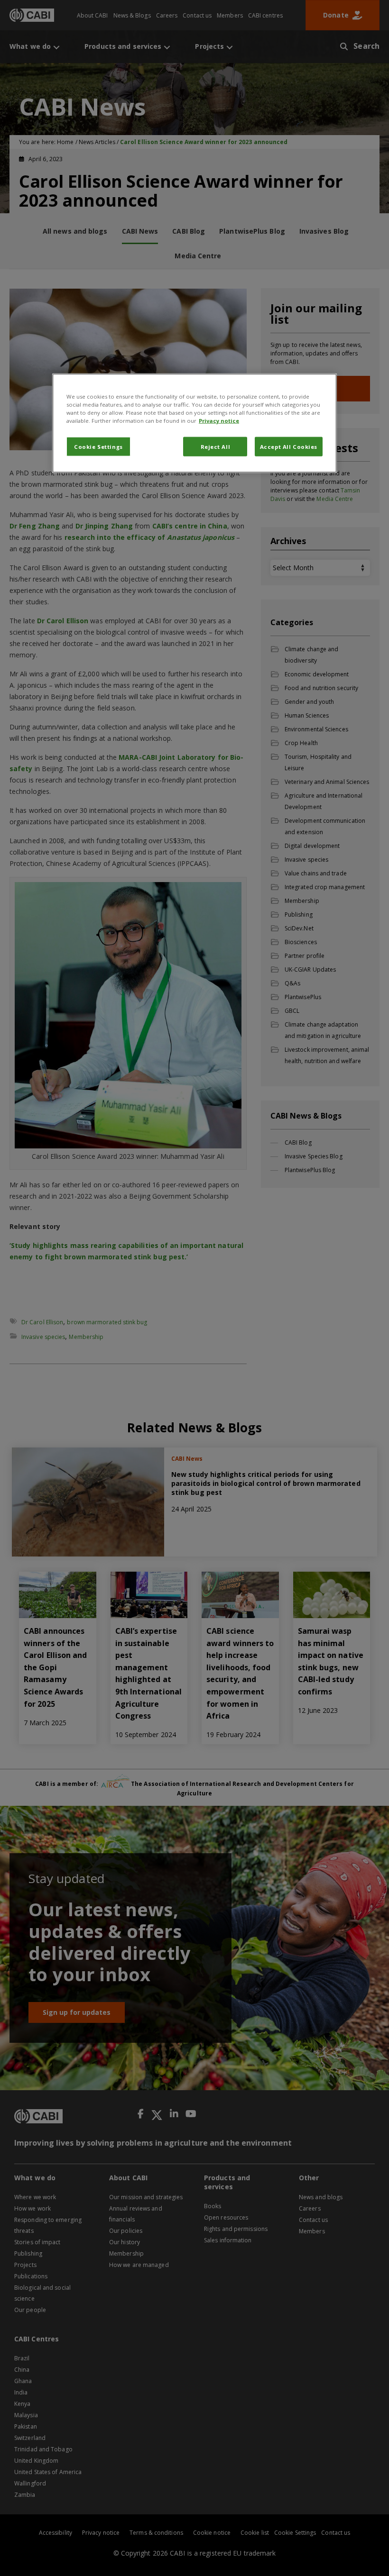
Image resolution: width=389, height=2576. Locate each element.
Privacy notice (219, 421)
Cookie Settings (98, 446)
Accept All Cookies (289, 446)
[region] (194, 423)
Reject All (216, 446)
